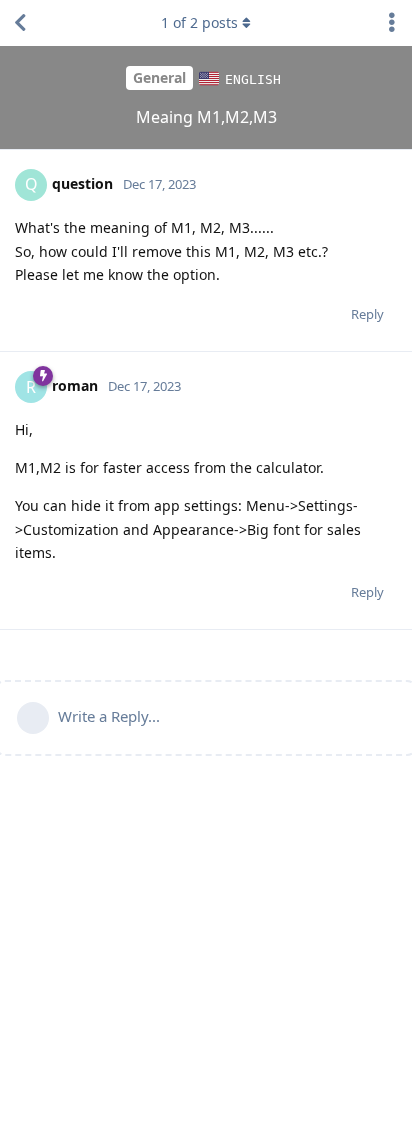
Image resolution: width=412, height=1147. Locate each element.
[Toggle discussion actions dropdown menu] (392, 23)
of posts (199, 22)
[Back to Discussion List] (20, 23)
